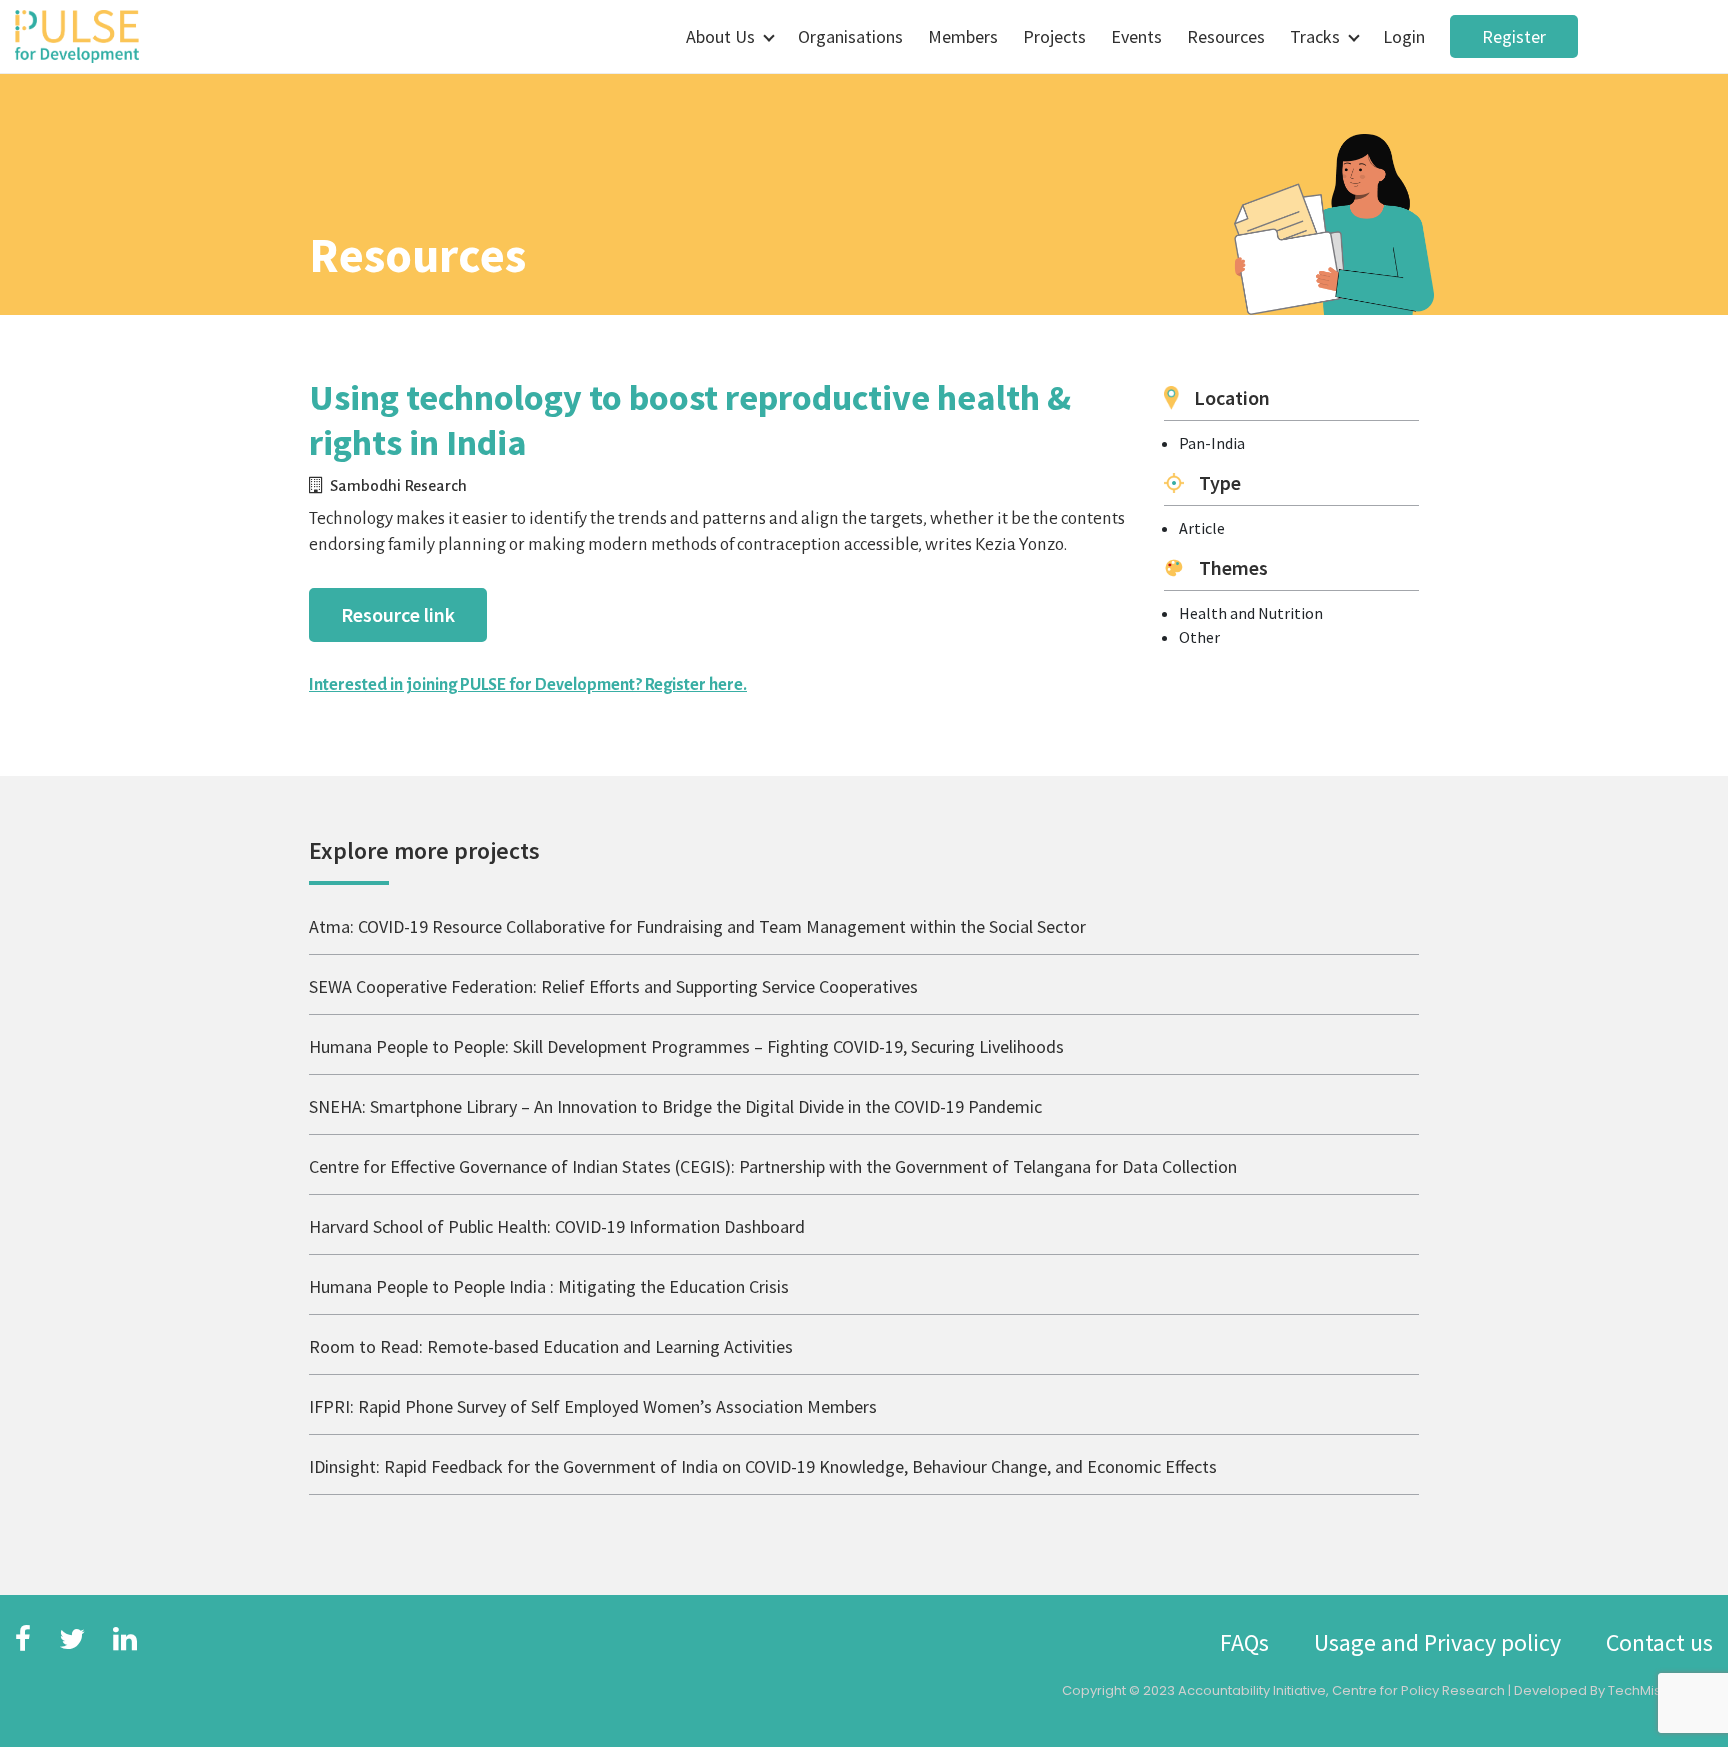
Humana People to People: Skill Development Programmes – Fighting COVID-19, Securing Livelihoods (686, 1046)
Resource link (398, 614)
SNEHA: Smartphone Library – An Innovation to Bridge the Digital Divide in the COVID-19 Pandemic (675, 1106)
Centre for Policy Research (1418, 1690)
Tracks (1315, 36)
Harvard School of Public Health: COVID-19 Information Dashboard (557, 1226)
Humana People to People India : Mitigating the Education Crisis (549, 1286)
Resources (1226, 36)
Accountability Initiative (1252, 1690)
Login (1404, 36)
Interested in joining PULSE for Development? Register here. (528, 685)
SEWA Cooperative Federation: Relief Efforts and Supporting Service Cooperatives (613, 986)
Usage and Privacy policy (1437, 1642)
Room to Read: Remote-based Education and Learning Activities (551, 1346)
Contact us (1659, 1642)
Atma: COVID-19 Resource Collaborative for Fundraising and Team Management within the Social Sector (697, 926)
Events (1136, 36)
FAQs (1244, 1642)
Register (1514, 36)
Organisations (850, 36)
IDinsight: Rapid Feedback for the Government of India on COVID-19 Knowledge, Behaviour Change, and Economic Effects (763, 1466)
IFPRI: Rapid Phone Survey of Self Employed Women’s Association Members (593, 1406)
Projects (1054, 36)
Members (963, 36)
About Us (720, 36)
